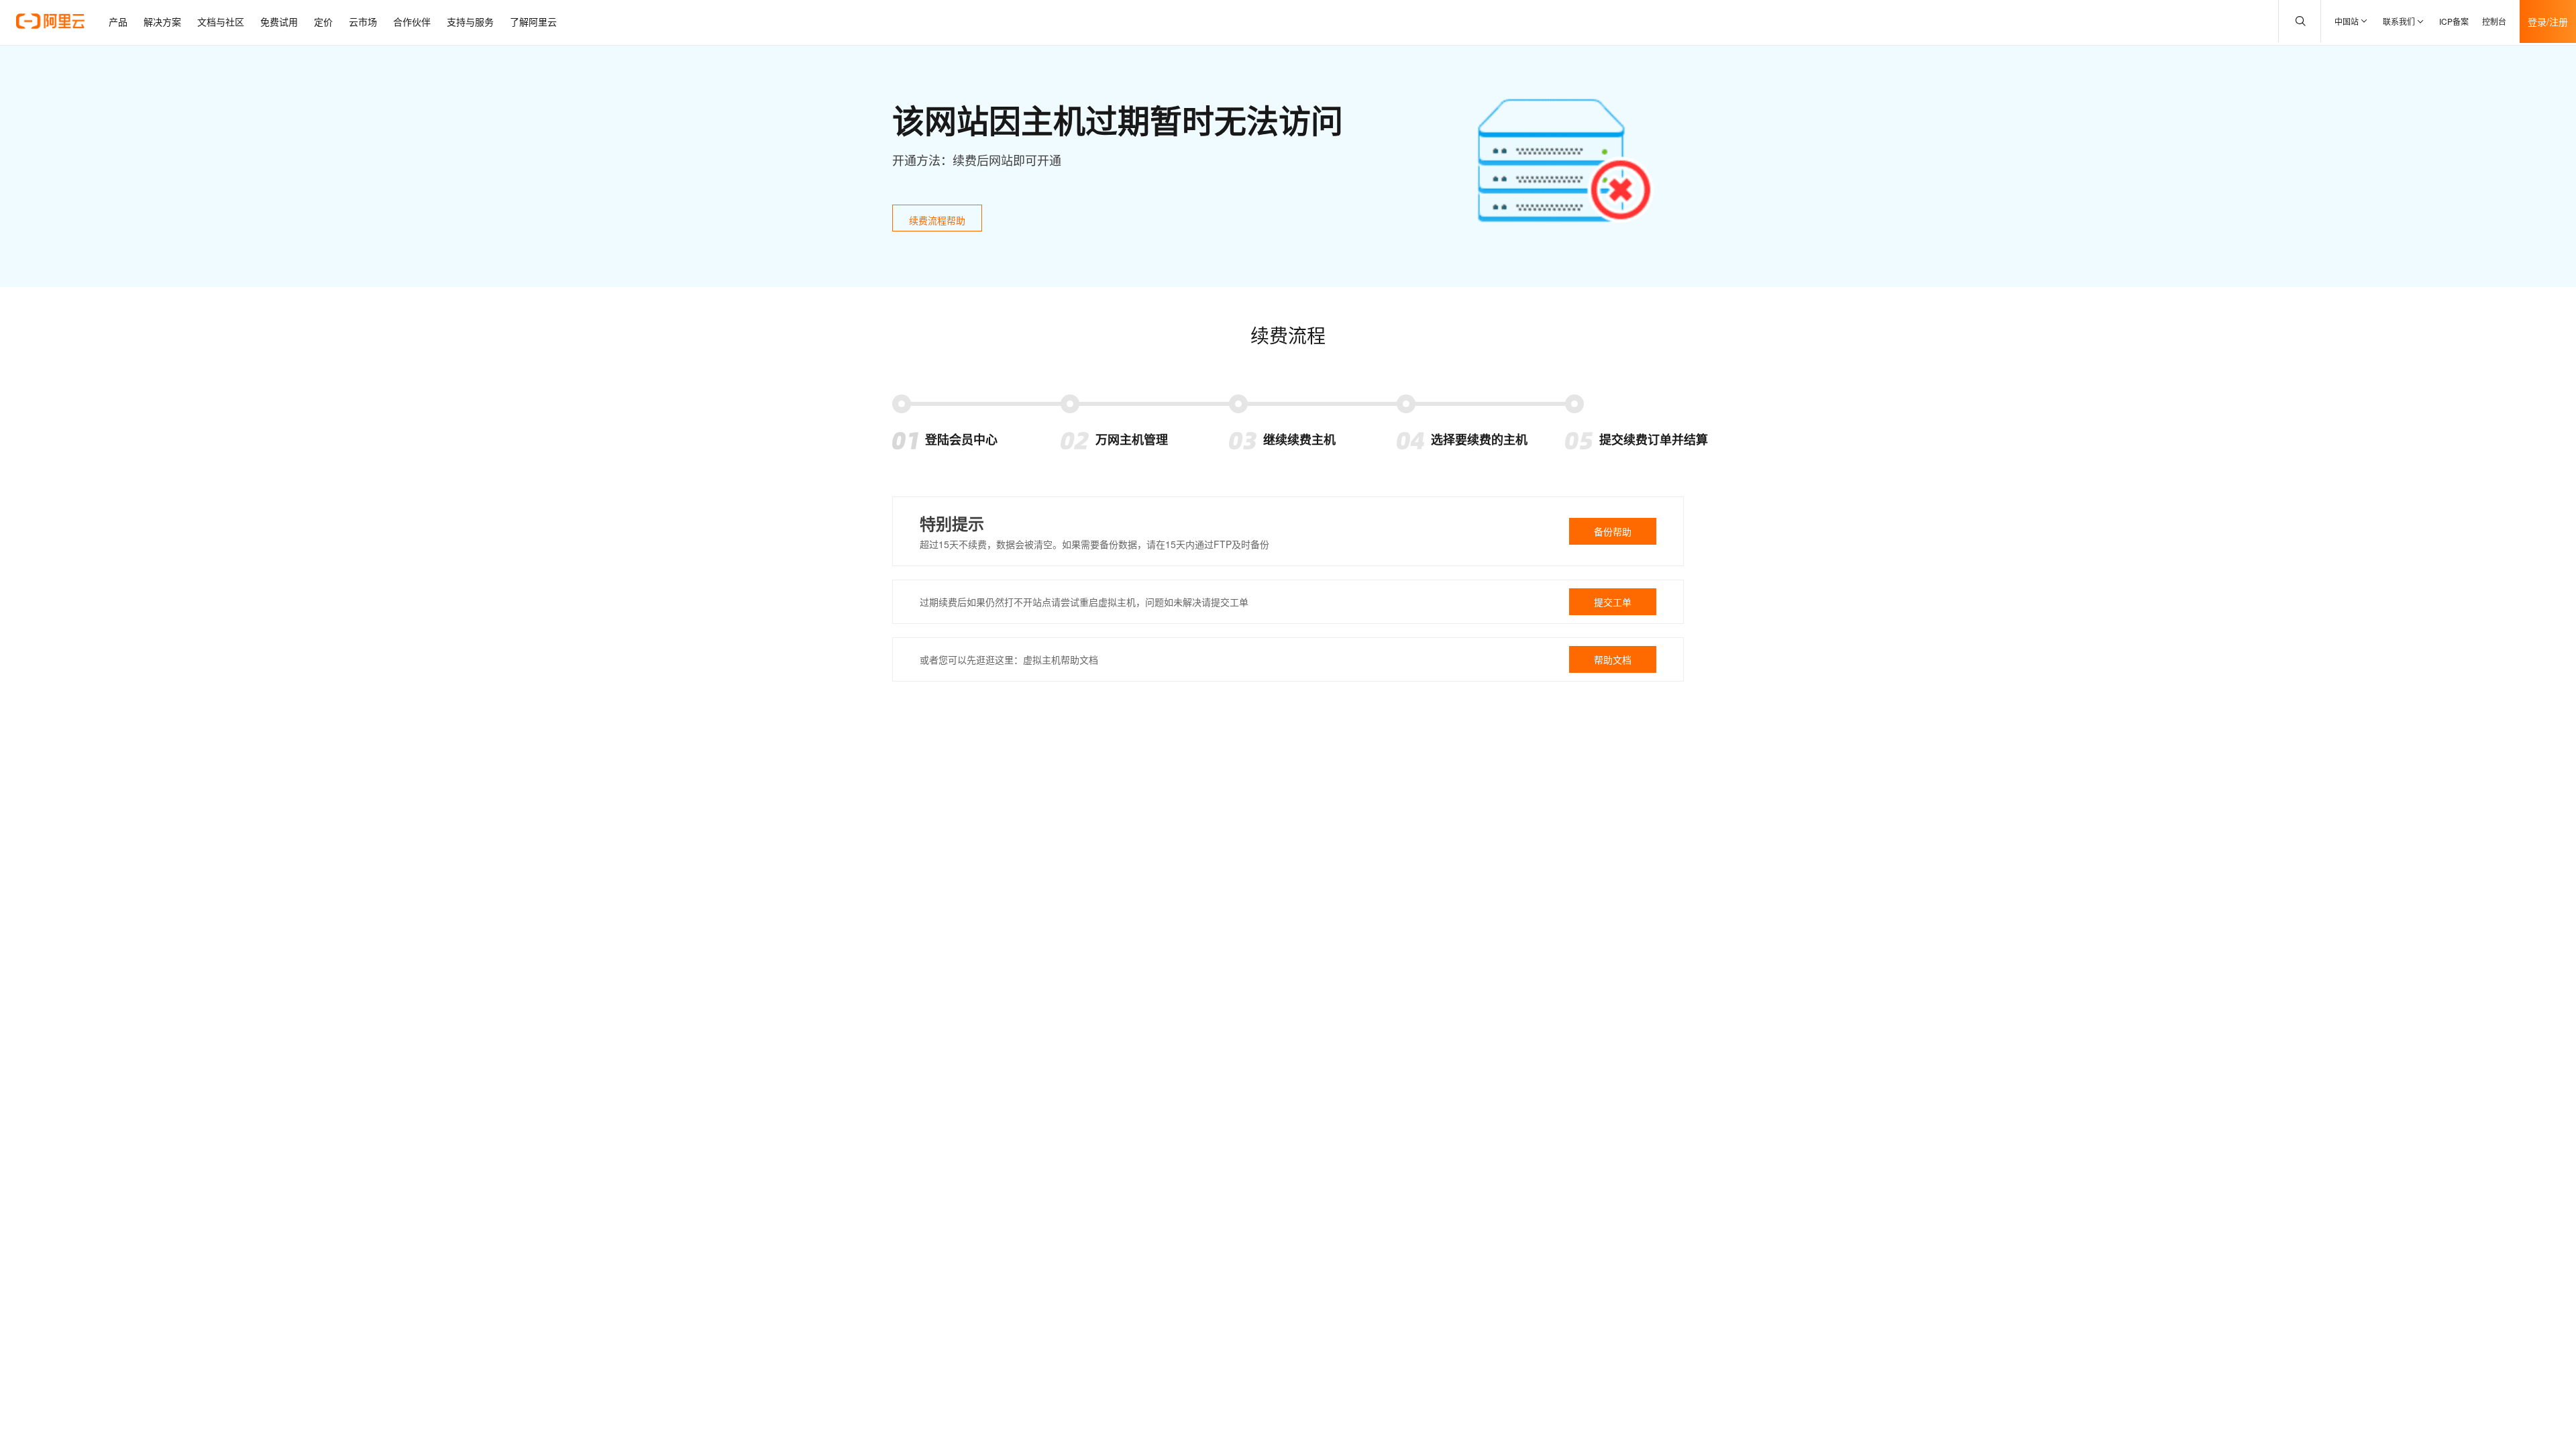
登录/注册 (2548, 21)
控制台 (2494, 21)
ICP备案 (2454, 21)
